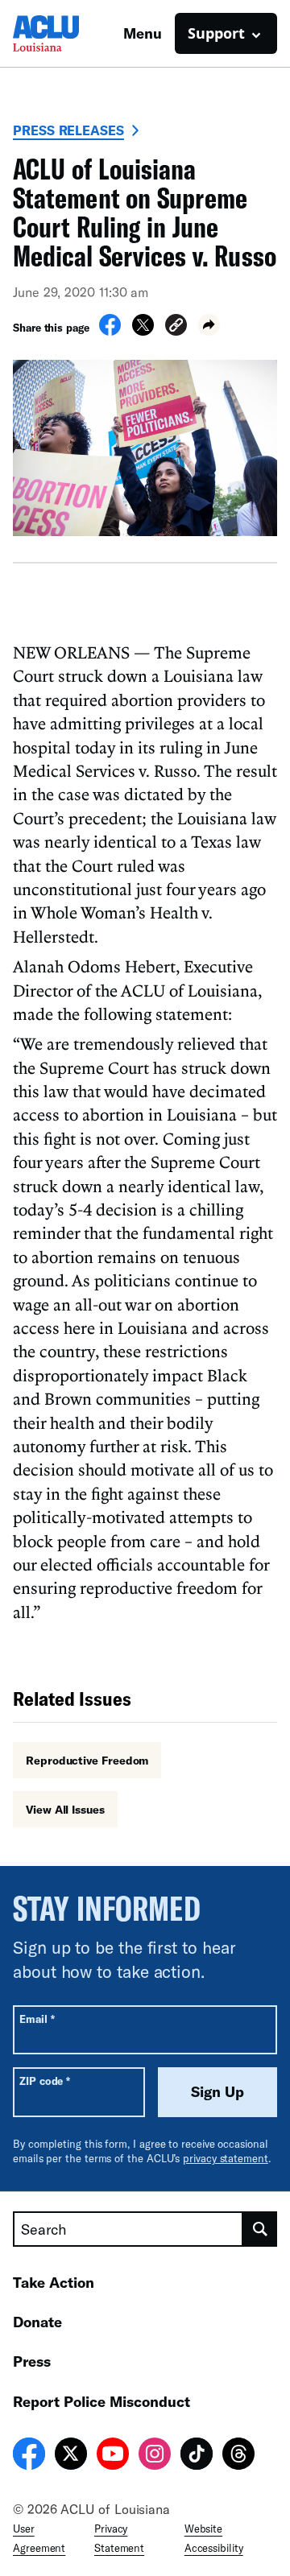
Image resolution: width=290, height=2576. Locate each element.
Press (32, 2361)
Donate (37, 2322)
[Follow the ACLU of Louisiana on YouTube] (113, 2456)
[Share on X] (143, 331)
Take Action (54, 2282)
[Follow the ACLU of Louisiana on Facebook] (29, 2456)
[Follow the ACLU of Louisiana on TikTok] (197, 2456)
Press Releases (68, 130)
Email (37, 2019)
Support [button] (216, 33)
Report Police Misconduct (101, 2401)
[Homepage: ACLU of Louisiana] (68, 33)
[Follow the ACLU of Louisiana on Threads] (238, 2456)
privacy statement (226, 2158)
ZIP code (45, 2081)
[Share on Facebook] (110, 331)
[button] (176, 327)
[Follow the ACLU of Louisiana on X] (71, 2456)
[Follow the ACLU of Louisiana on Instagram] (155, 2456)
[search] (260, 2229)
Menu (143, 33)
